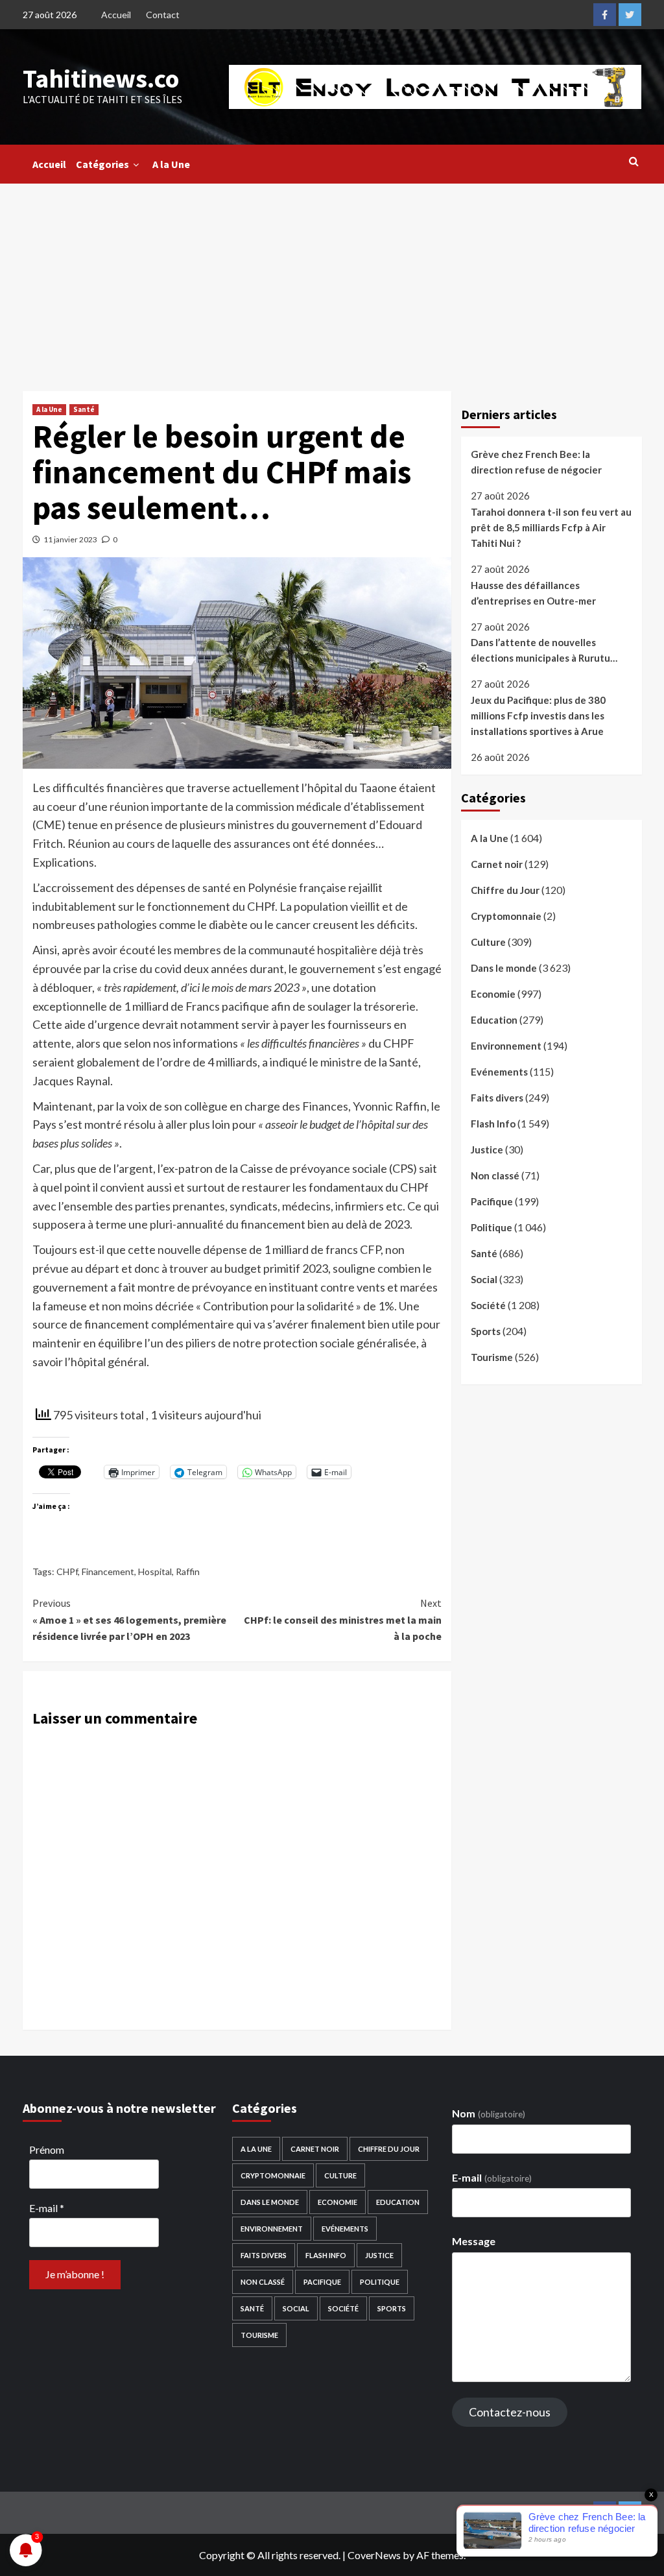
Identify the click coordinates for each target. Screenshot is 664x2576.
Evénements (499, 1072)
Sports (486, 1331)
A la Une (171, 164)
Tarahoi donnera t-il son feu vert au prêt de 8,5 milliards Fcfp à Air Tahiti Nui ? (551, 527)
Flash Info (493, 1124)
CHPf (67, 1571)
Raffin (188, 1571)
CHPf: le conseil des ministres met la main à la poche (343, 1619)
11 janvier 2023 (70, 539)
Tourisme (492, 1357)
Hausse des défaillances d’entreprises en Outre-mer (533, 593)
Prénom (47, 2149)
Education (494, 1020)
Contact (163, 15)
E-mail (47, 2208)
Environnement (506, 1046)
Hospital (155, 1571)
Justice (487, 1150)
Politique (492, 1227)
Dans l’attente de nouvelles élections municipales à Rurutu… (544, 650)
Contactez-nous (510, 2412)
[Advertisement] (332, 281)
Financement (108, 1571)
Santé (84, 409)
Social (484, 1279)
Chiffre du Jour (505, 890)
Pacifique (492, 1201)
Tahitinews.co (101, 78)
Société (488, 1305)
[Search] (634, 161)
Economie (493, 994)
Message (474, 2241)
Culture (488, 942)
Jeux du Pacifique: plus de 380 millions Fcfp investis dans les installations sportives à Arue (538, 716)
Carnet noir (497, 864)
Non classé (495, 1175)
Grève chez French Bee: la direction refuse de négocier (536, 462)
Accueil (116, 15)
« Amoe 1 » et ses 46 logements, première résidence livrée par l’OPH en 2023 (129, 1619)
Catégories (102, 164)
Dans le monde (504, 968)
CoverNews (374, 2555)
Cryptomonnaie (506, 916)
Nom (488, 2113)
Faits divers (497, 1098)
